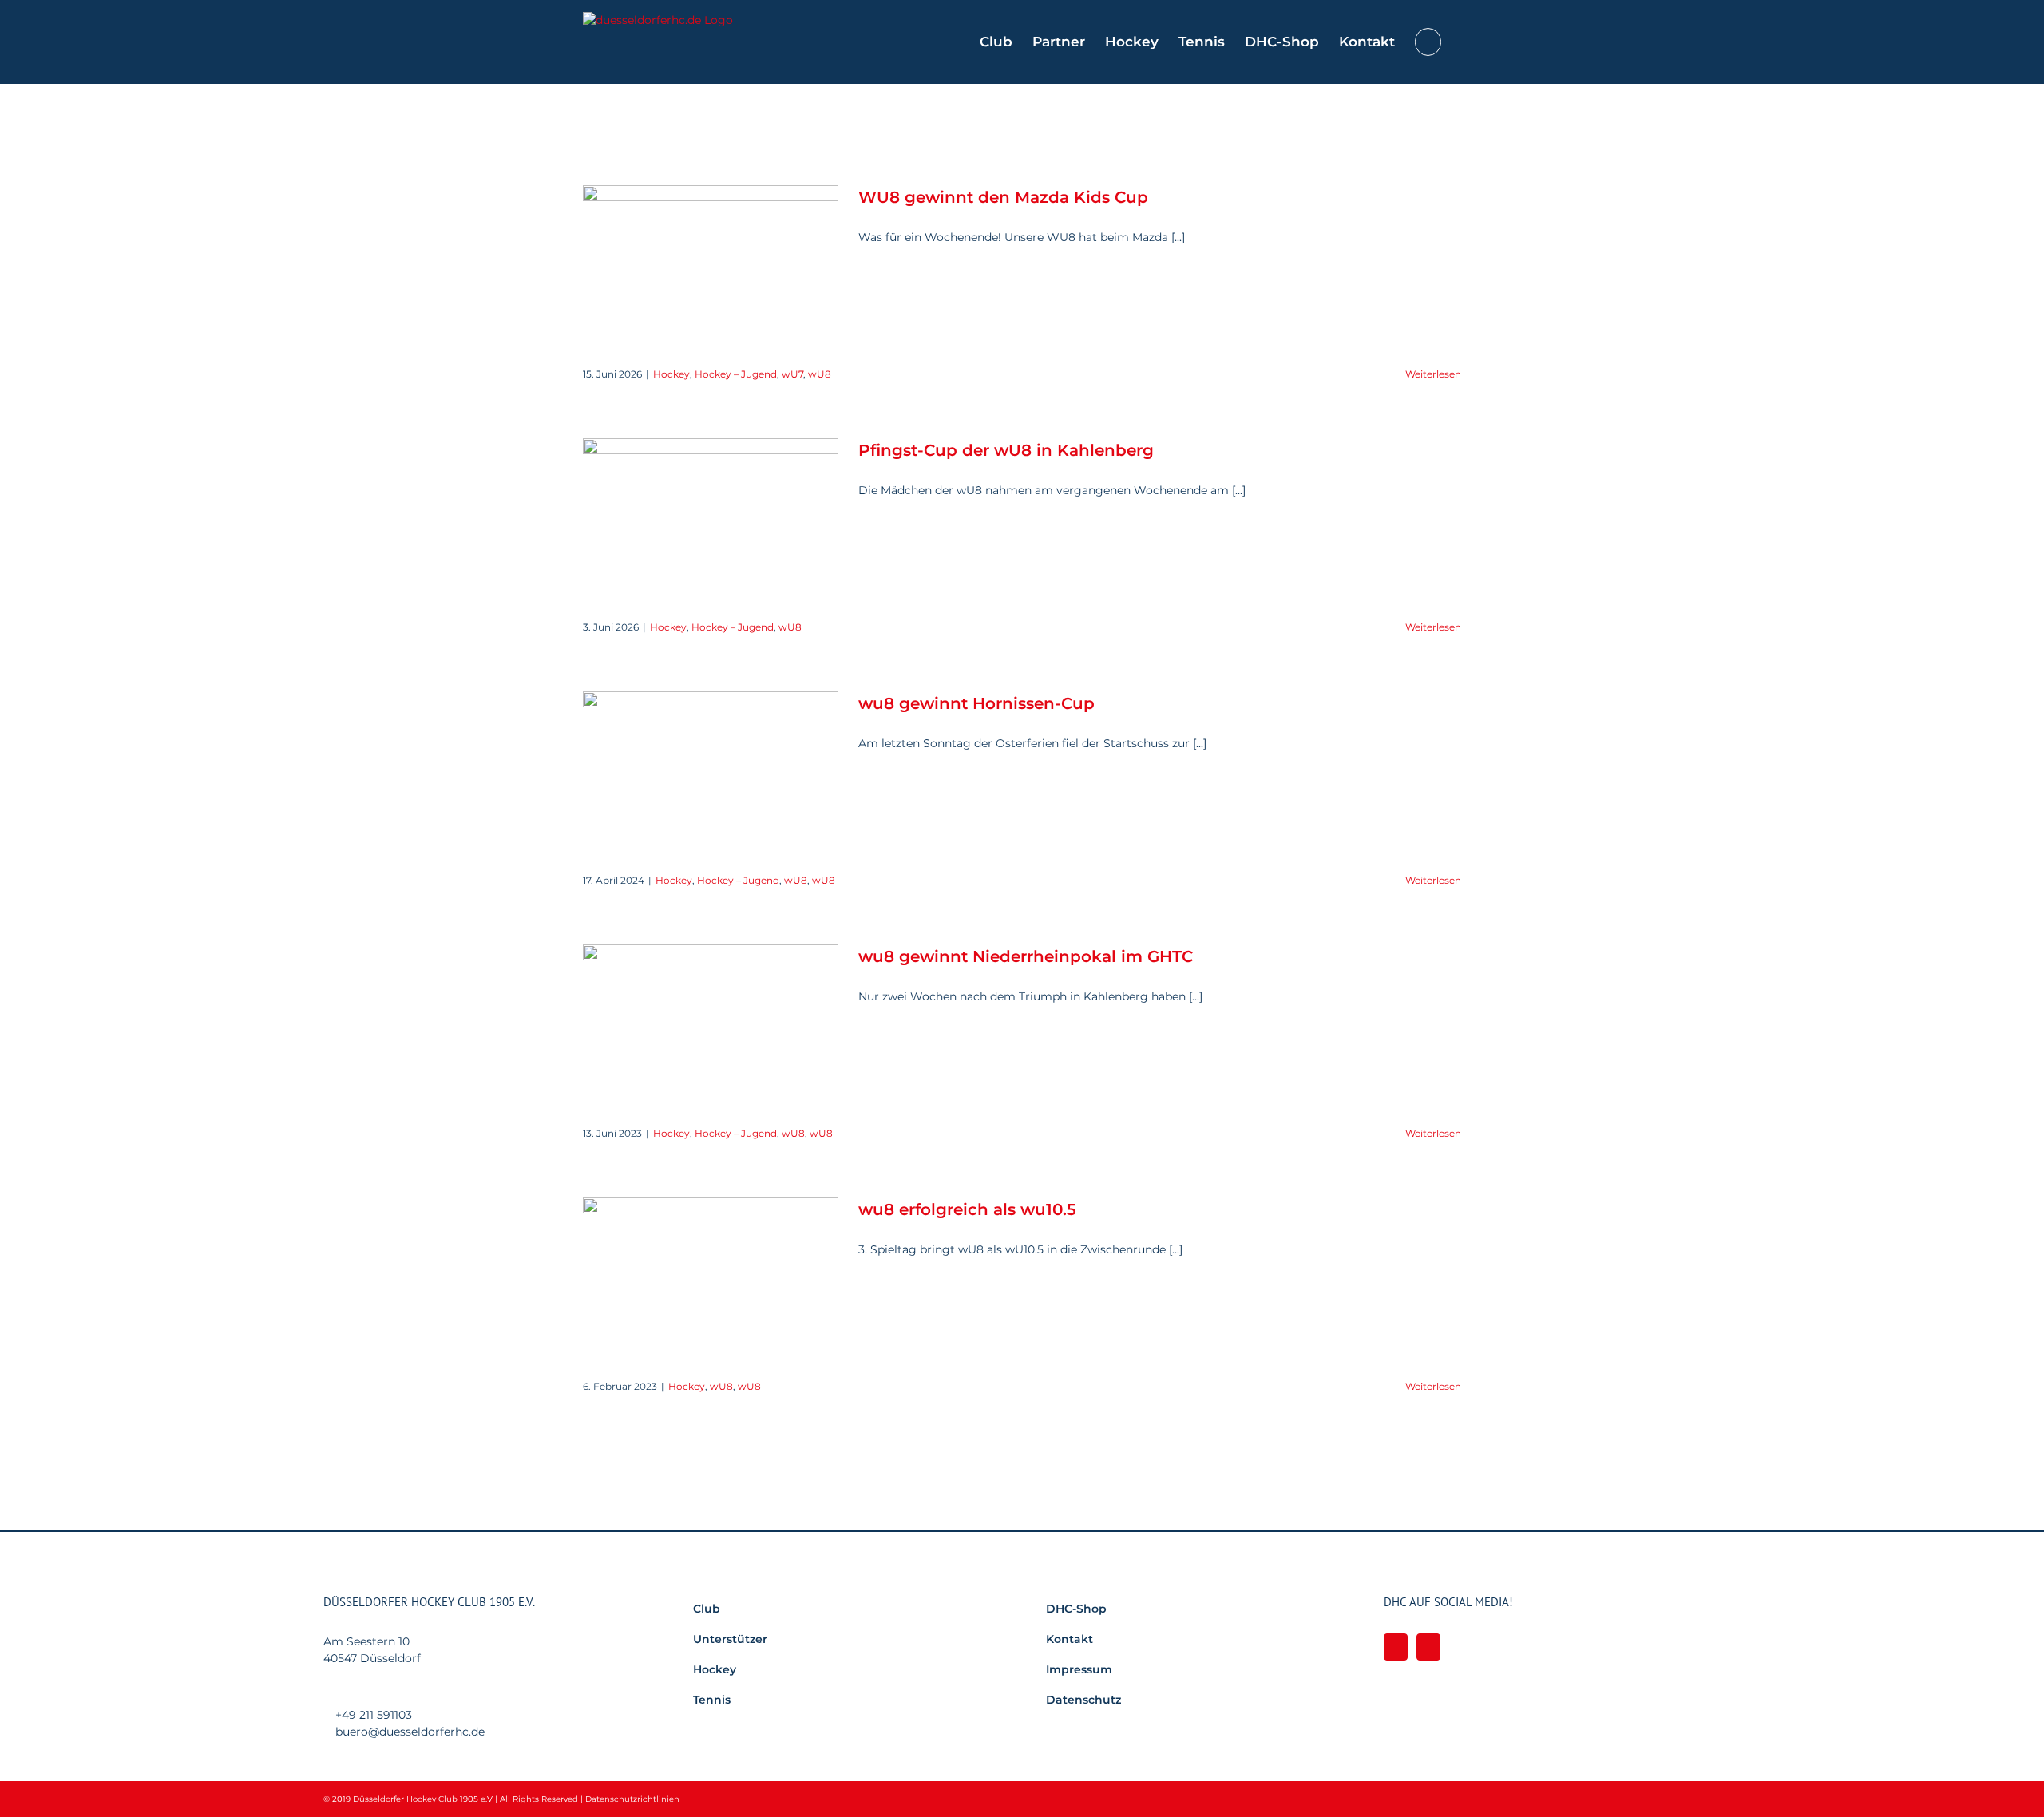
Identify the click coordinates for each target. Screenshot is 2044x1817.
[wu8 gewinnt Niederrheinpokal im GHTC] (711, 1025)
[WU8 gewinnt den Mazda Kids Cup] (711, 266)
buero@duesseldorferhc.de (410, 1732)
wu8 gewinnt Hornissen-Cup (976, 703)
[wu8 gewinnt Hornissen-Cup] (711, 772)
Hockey (671, 374)
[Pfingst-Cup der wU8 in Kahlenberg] (711, 519)
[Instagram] (1428, 1647)
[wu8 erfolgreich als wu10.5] (711, 1278)
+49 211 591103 (374, 1715)
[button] (1428, 42)
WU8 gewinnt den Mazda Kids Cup (1003, 197)
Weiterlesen (1433, 374)
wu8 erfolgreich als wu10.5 (967, 1209)
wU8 (820, 374)
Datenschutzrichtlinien (632, 1799)
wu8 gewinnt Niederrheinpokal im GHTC (1026, 956)
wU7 (792, 374)
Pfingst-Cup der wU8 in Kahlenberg (1006, 450)
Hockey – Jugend (736, 374)
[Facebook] (1396, 1647)
